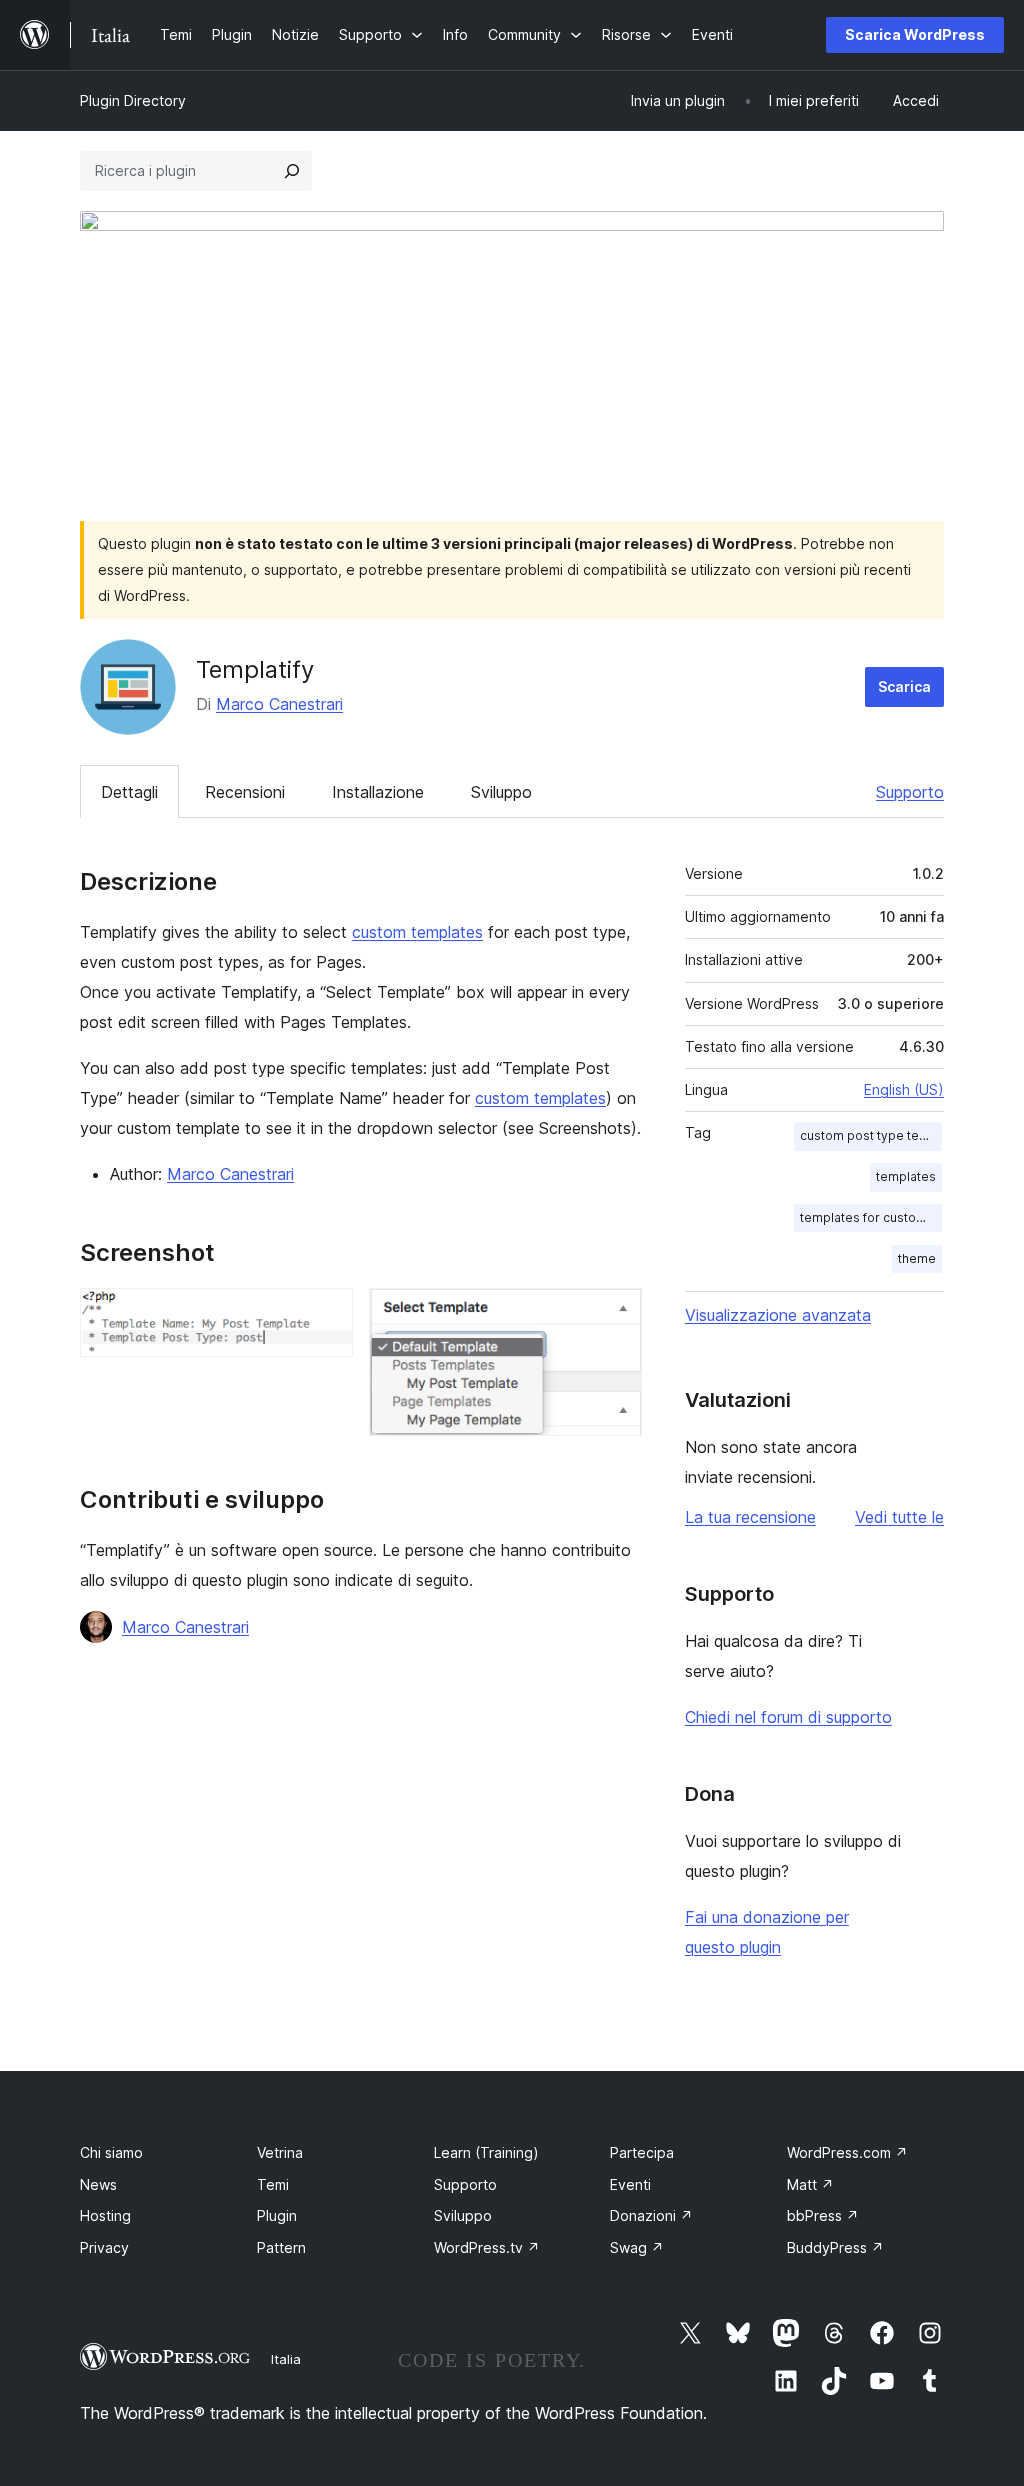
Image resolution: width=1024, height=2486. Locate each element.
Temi (273, 2184)
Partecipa (642, 2152)
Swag (637, 2247)
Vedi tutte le (899, 1517)
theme (917, 1258)
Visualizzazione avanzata (778, 1315)
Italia (286, 2359)
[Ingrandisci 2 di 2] (615, 1315)
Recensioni (245, 792)
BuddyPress (835, 2247)
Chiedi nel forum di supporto (788, 1717)
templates (906, 1176)
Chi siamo (111, 2152)
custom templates (417, 932)
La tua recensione (750, 1517)
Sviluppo (501, 792)
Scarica (904, 686)
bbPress (823, 2215)
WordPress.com (847, 2152)
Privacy (104, 2247)
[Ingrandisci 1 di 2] (326, 1315)
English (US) (904, 1089)
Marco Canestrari (279, 704)
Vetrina (280, 2152)
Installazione (378, 792)
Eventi (630, 2184)
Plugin (277, 2215)
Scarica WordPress (915, 34)
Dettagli (129, 792)
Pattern (281, 2247)
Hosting (105, 2215)
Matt (810, 2184)
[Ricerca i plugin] (292, 171)
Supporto (910, 792)
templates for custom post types (871, 1217)
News (98, 2184)
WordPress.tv (487, 2247)
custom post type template (871, 1135)
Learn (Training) (486, 2152)
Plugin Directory (133, 100)
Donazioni (651, 2215)
